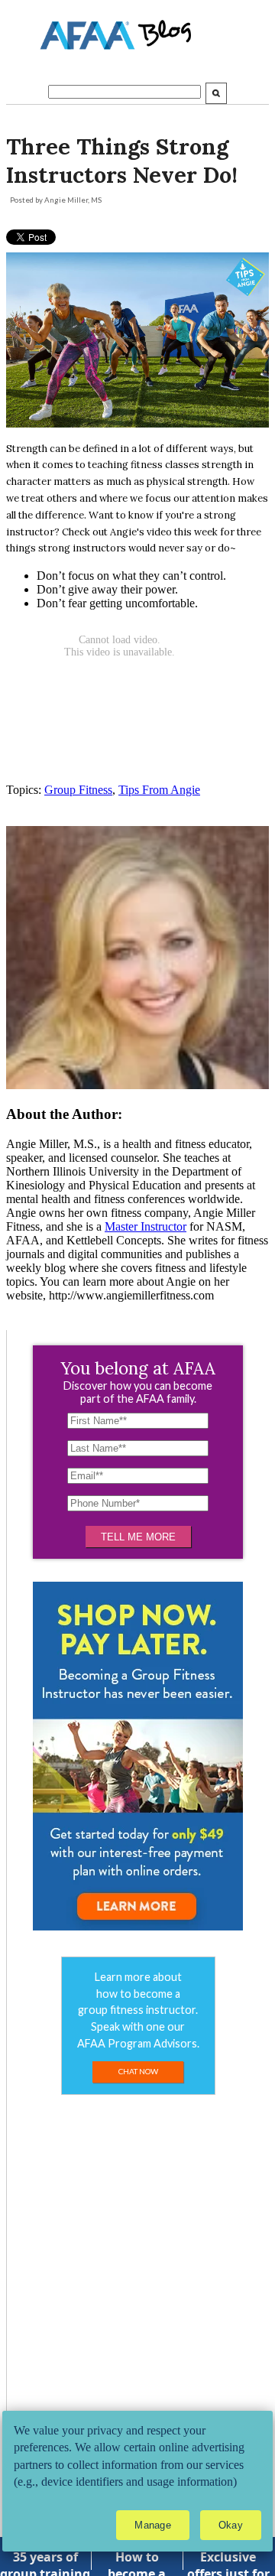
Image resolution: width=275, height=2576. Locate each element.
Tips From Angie (159, 790)
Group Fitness (78, 790)
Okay (231, 2525)
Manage (153, 2525)
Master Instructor (146, 1226)
